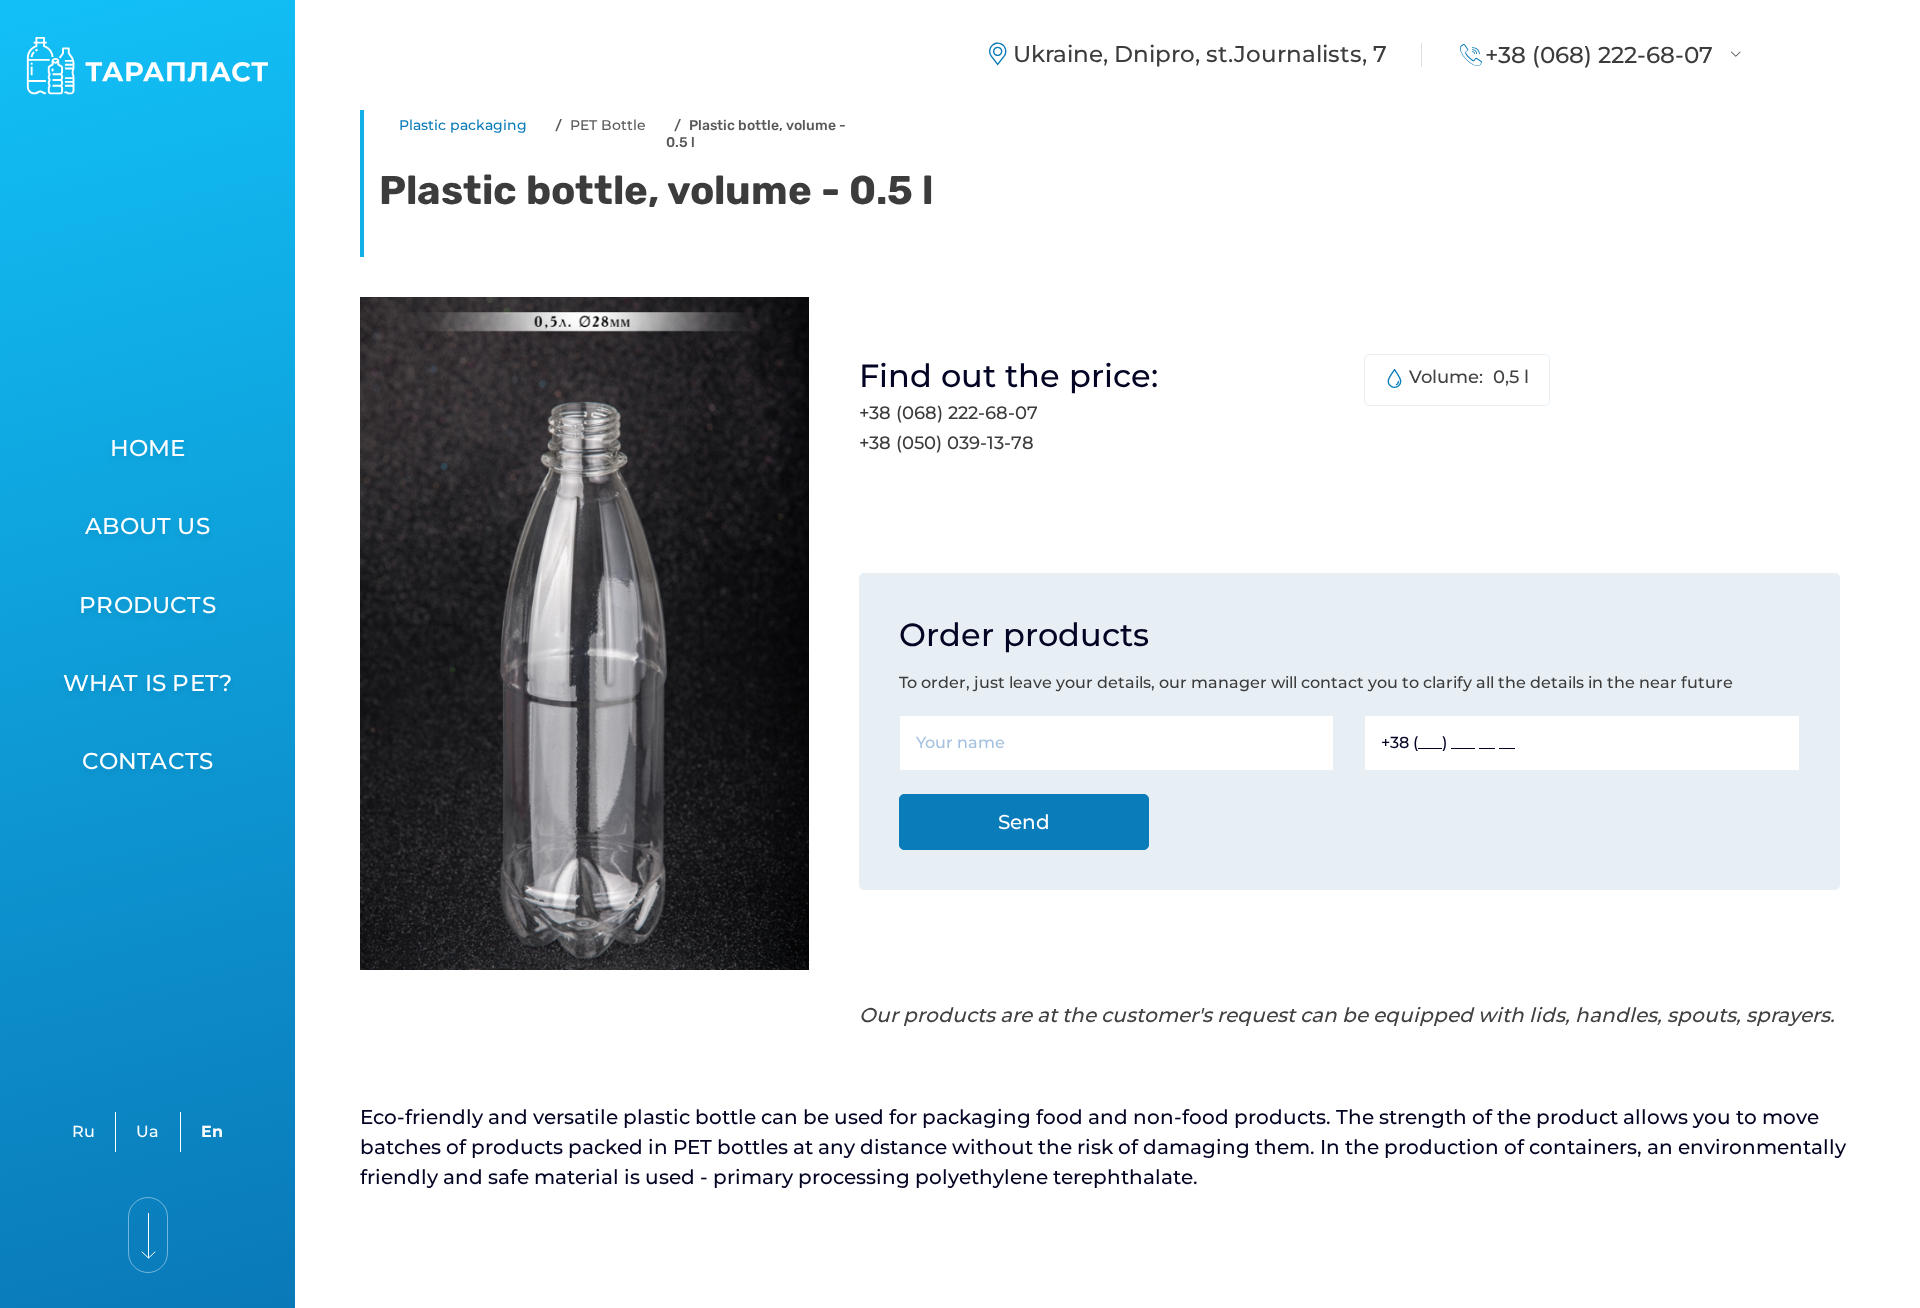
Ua (147, 1131)
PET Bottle (608, 125)
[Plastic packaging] (161, 66)
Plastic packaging (463, 125)
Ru (83, 1131)
